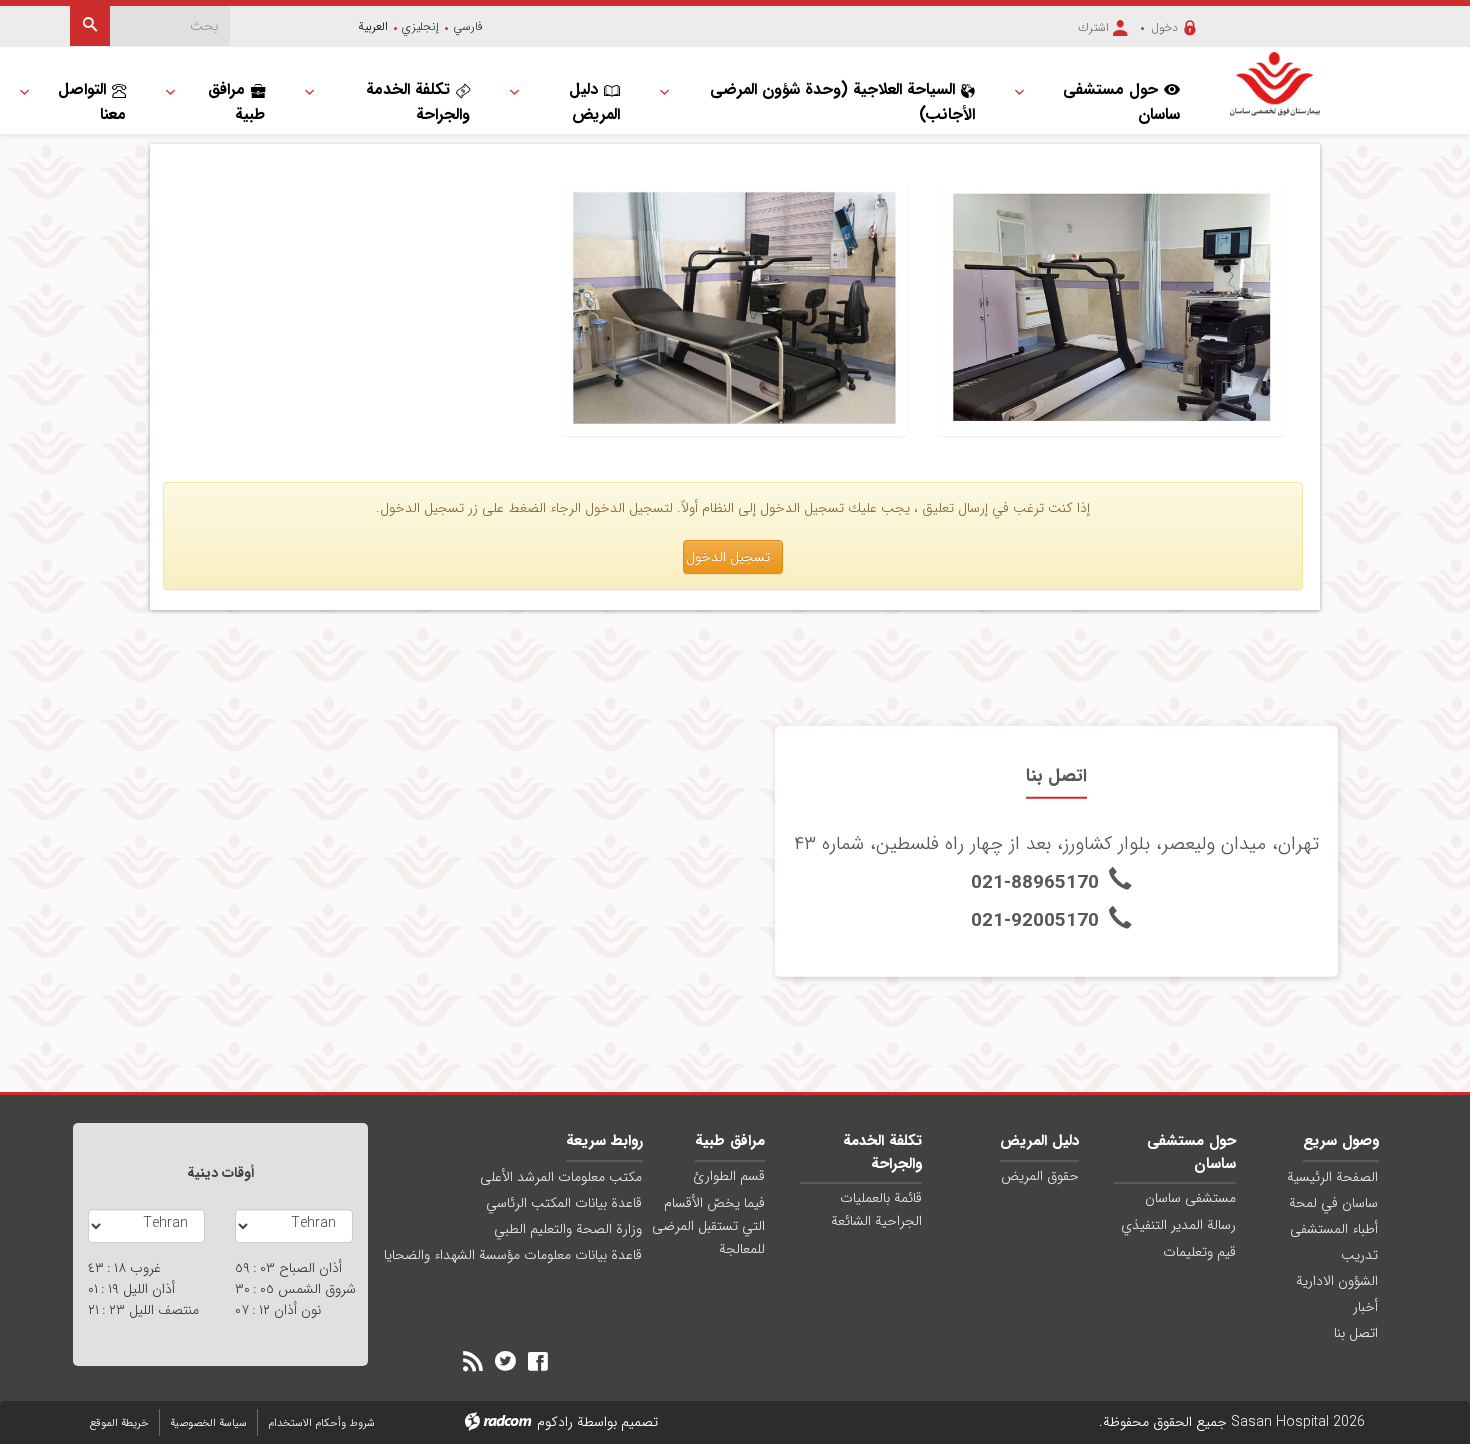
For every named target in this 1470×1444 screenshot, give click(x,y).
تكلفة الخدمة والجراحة (882, 1152)
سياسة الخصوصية (208, 1423)
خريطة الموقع (119, 1423)
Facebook (538, 1361)
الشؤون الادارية (1337, 1281)
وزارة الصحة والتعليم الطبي (568, 1229)
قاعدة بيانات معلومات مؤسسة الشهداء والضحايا (513, 1255)
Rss (473, 1361)
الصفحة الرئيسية (1332, 1177)
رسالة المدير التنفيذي (1178, 1225)
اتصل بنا (1356, 1333)
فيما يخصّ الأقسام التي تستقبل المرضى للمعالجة (708, 1226)
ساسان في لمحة (1333, 1203)
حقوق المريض (1040, 1176)
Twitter (505, 1360)
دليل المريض (1039, 1141)
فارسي (468, 26)
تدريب (1359, 1255)
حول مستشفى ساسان (1191, 1152)
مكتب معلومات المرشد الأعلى (561, 1177)
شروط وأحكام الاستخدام (321, 1423)
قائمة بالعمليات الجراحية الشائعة (876, 1209)
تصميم (639, 1422)
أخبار (1365, 1307)
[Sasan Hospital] (1275, 84)
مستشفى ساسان (1190, 1198)
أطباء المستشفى (1334, 1229)
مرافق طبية (730, 1141)
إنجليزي (420, 26)
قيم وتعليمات (1199, 1252)
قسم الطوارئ (729, 1176)
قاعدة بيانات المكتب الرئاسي (564, 1203)
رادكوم (555, 1422)
